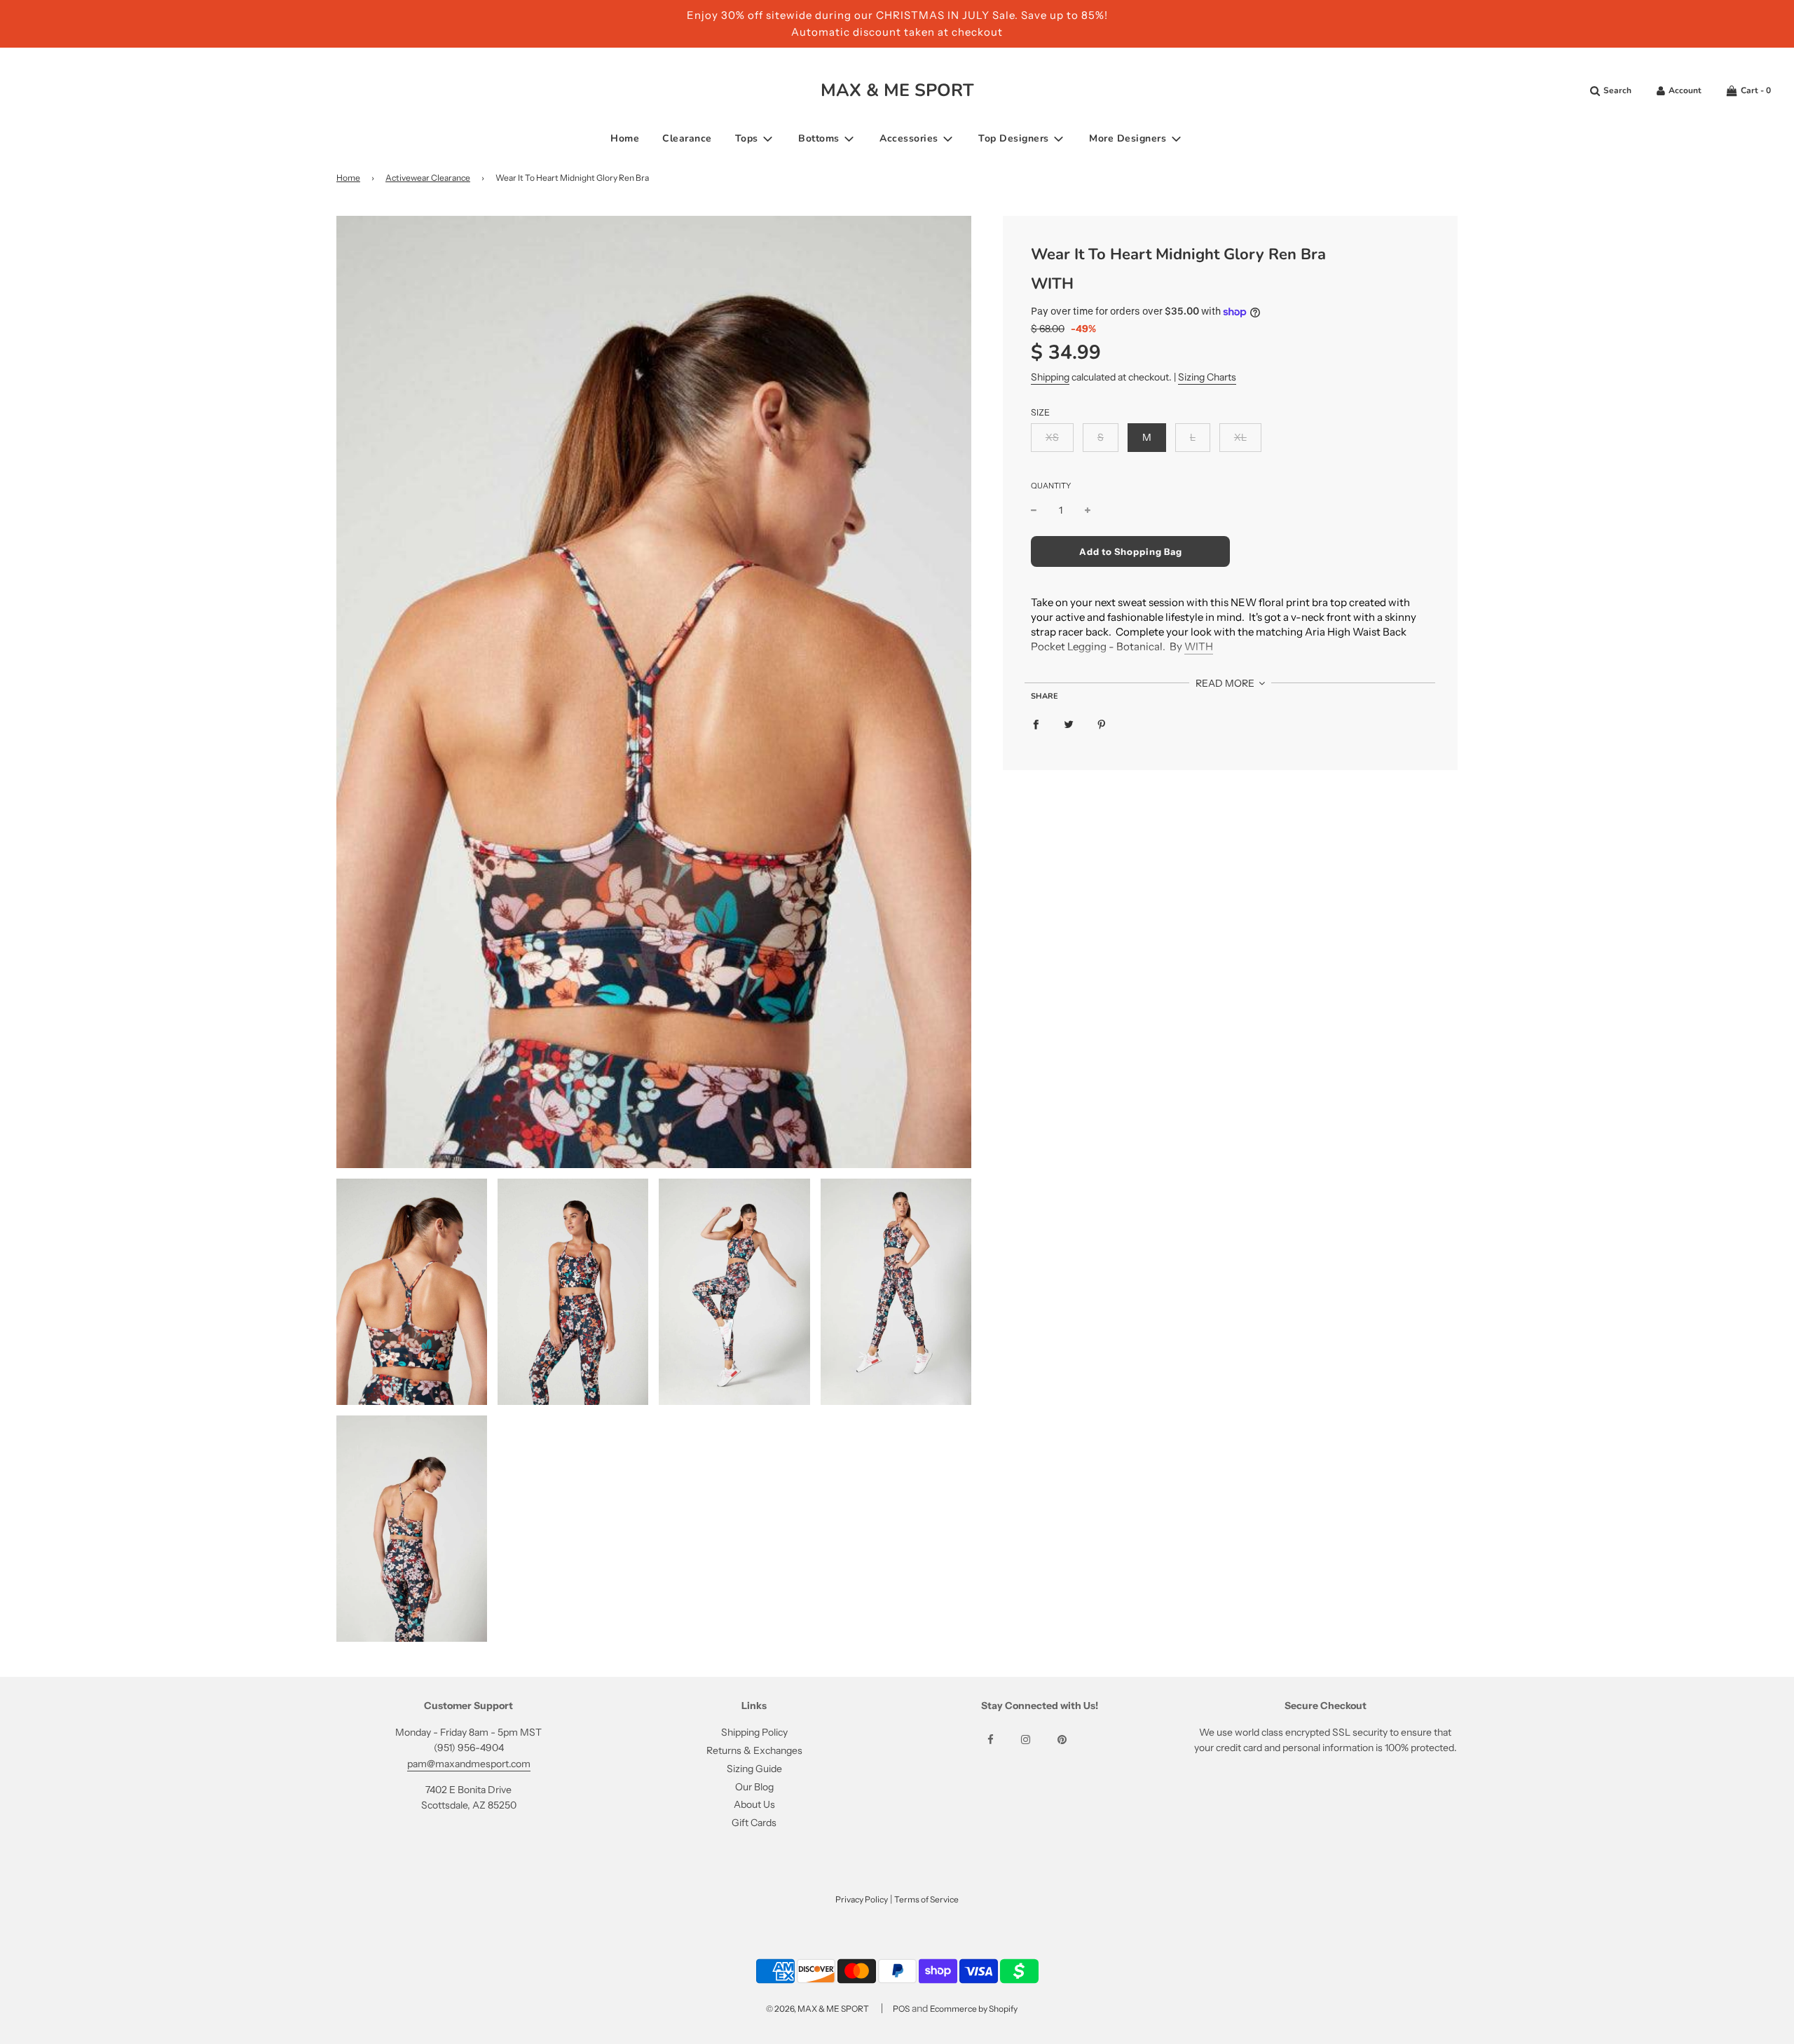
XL (1240, 437)
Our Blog (754, 1787)
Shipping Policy (754, 1732)
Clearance (687, 138)
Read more (1226, 683)
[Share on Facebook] (1036, 724)
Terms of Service (926, 1899)
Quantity (1051, 486)
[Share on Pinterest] (1102, 724)
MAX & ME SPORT (897, 90)
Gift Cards (754, 1823)
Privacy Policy (862, 1899)
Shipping (1050, 377)
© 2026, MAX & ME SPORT (817, 2009)
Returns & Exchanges (754, 1750)
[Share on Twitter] (1069, 724)
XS (1052, 437)
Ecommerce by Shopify (974, 2009)
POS (901, 2009)
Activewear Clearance (428, 178)
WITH (1052, 284)
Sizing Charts (1207, 377)
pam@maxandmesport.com (469, 1764)
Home (625, 138)
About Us (754, 1804)
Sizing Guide (754, 1769)
